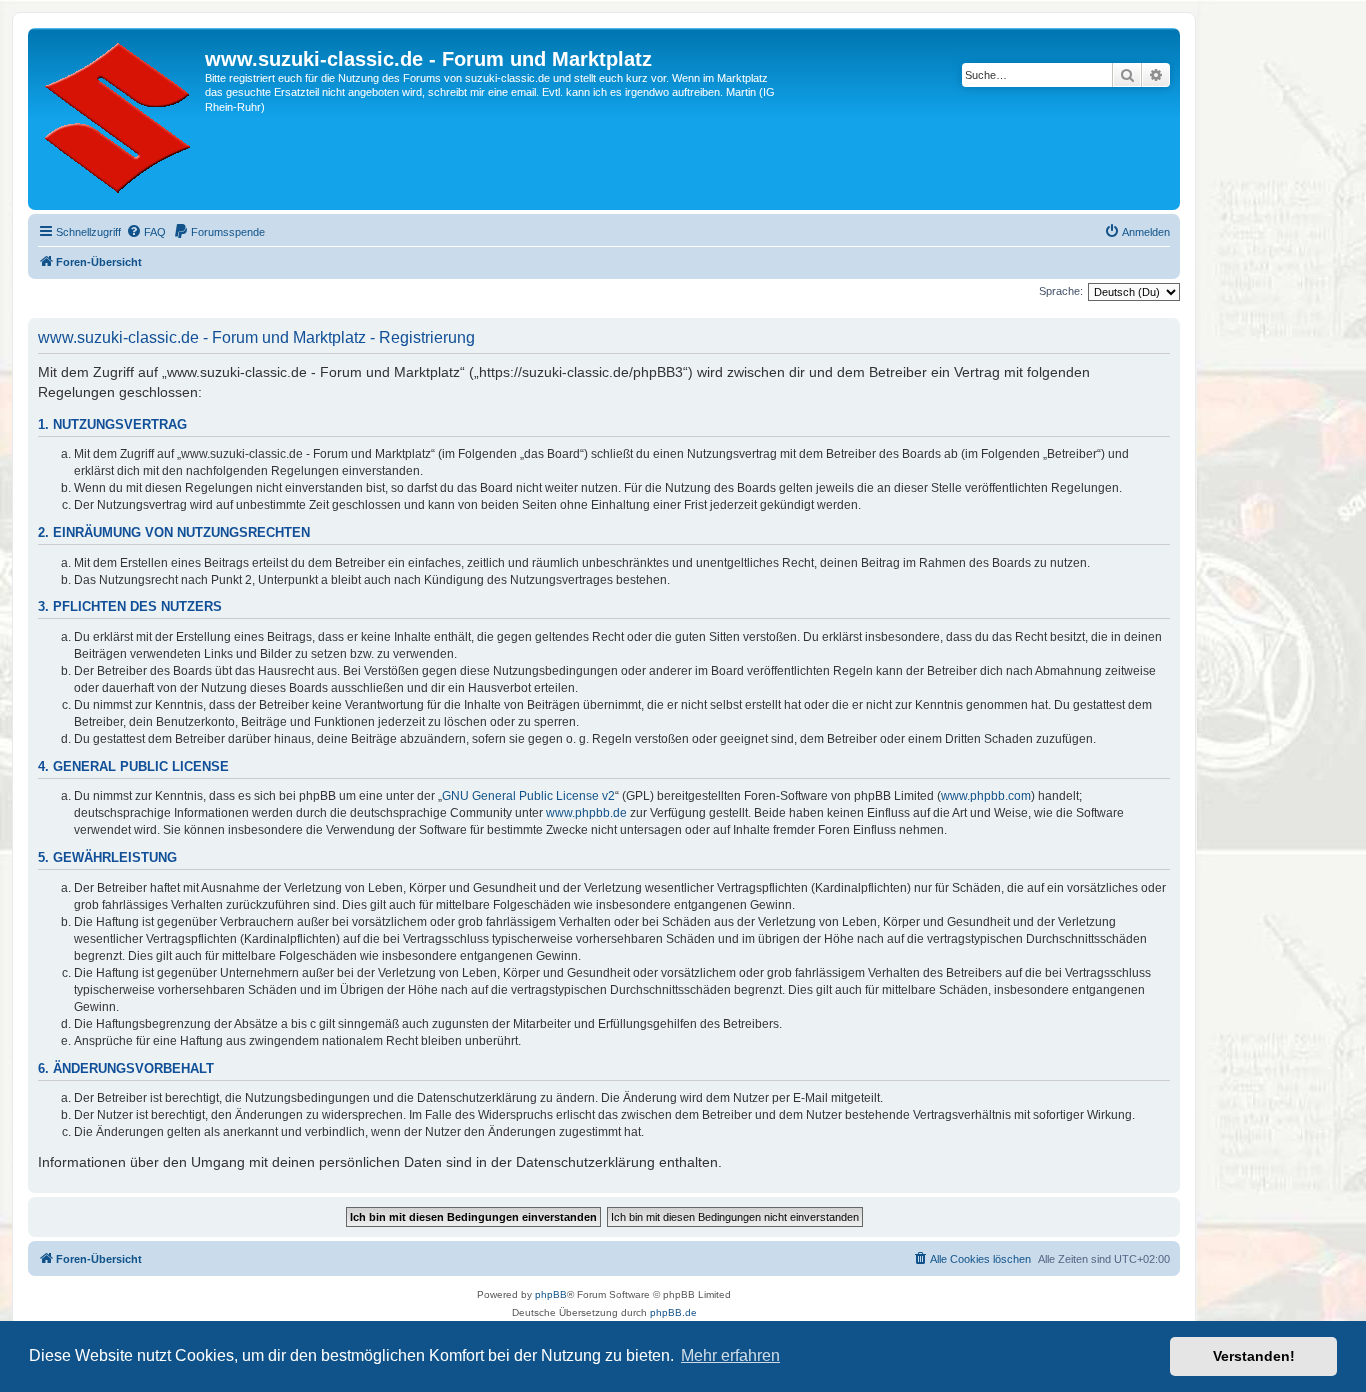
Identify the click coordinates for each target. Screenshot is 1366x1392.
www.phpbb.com (986, 796)
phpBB (551, 1294)
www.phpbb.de (586, 813)
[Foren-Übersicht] (119, 119)
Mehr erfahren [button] (730, 1355)
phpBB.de (673, 1312)
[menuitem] (146, 232)
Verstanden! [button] (1254, 1356)
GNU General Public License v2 (528, 796)
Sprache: (1061, 291)
